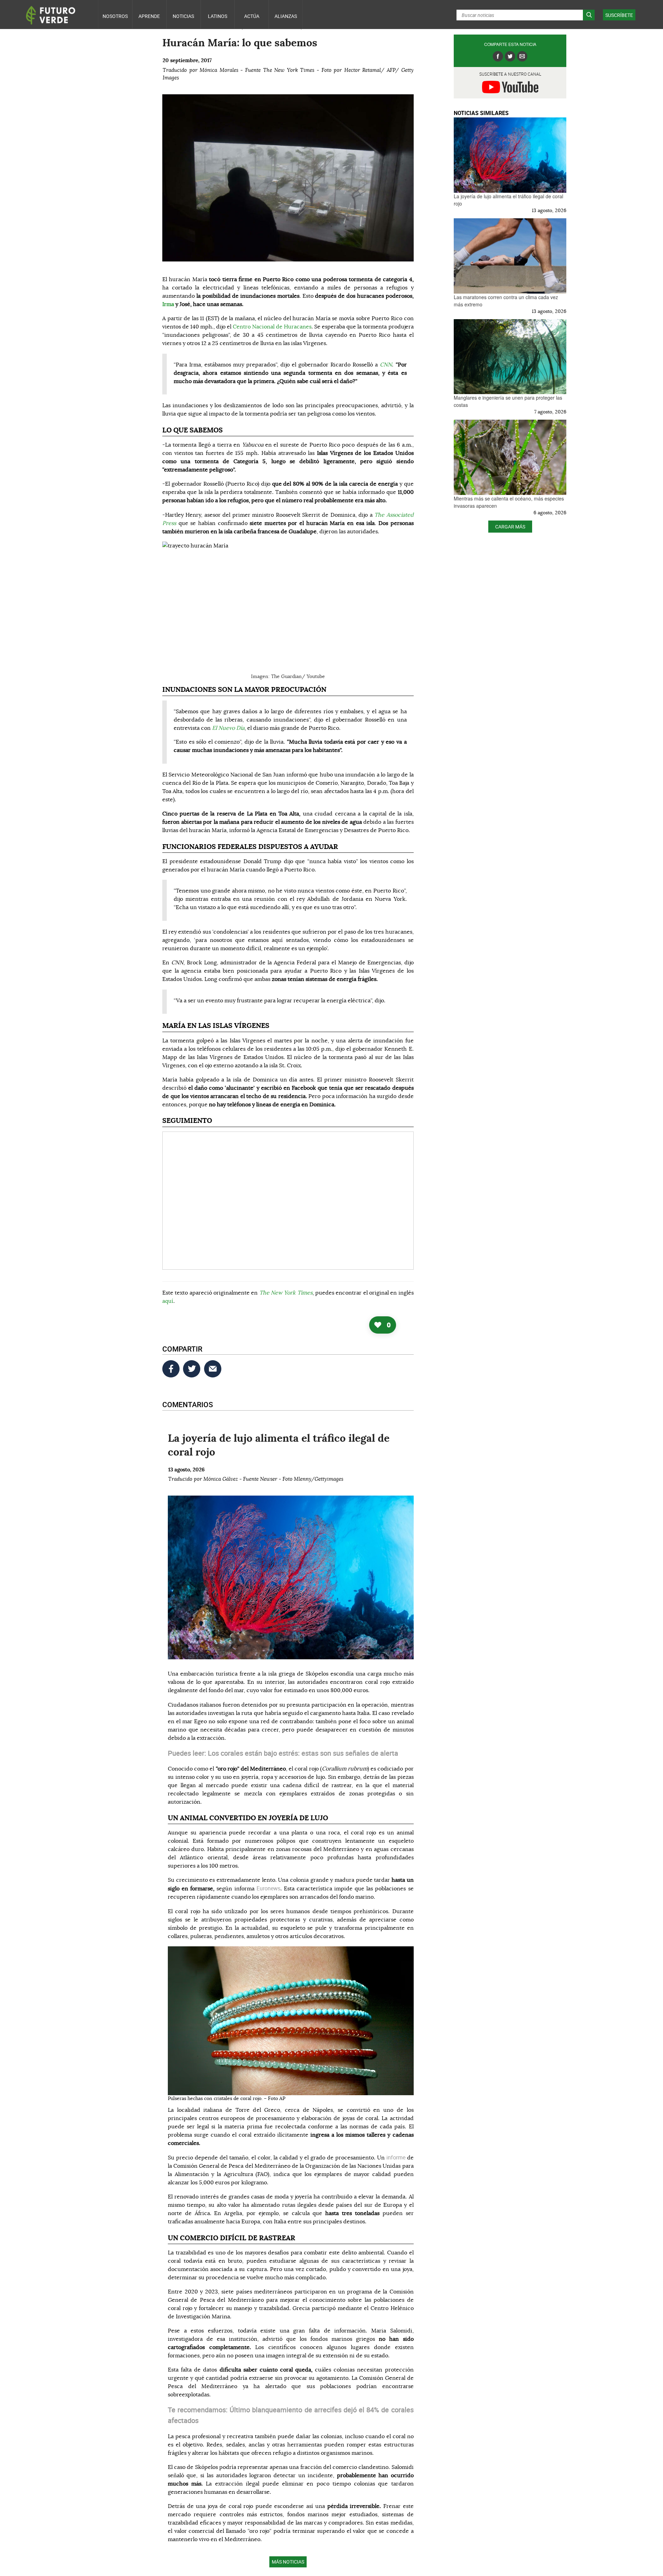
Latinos (218, 16)
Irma (168, 304)
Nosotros (115, 16)
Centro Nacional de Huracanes (272, 327)
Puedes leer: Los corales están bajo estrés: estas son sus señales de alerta (283, 1753)
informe (397, 2157)
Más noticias (288, 2562)
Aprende (149, 16)
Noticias (183, 16)
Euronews (268, 1888)
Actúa (252, 16)
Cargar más (510, 527)
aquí (168, 1301)
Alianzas (286, 16)
